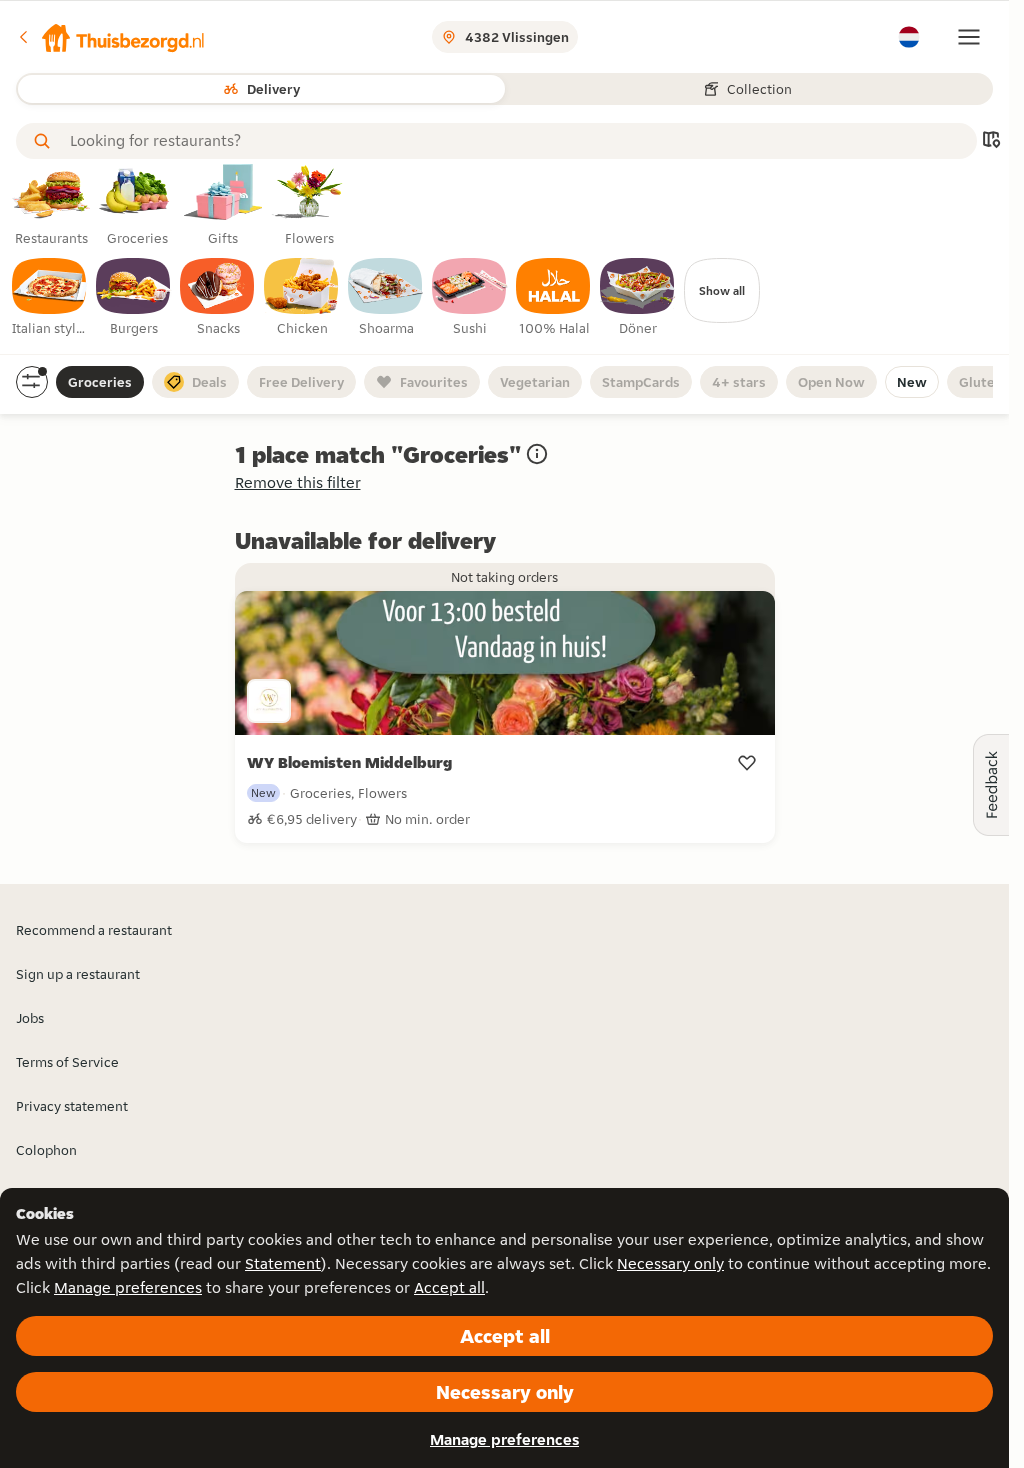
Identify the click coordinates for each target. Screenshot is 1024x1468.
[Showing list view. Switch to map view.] (991, 141)
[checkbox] (50, 298)
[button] (111, 37)
